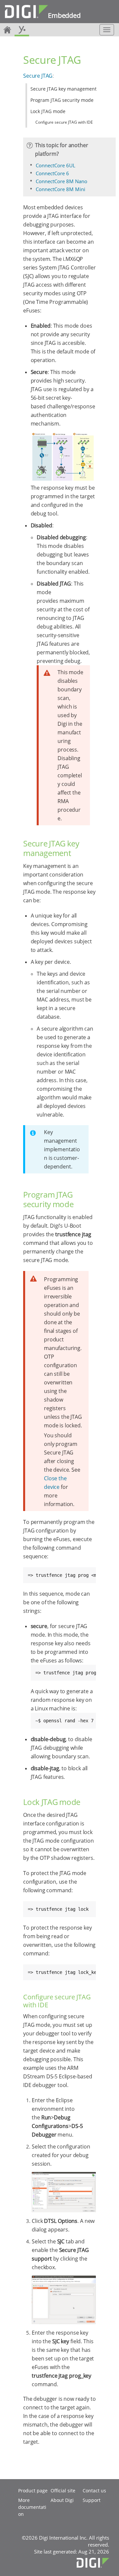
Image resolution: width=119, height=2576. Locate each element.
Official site (63, 2491)
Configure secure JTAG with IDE (64, 122)
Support (92, 2500)
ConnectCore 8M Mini (60, 189)
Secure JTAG (38, 76)
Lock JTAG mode (48, 111)
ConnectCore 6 (52, 173)
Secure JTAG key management (63, 89)
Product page (33, 2491)
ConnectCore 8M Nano (61, 181)
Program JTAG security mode (62, 100)
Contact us (94, 2491)
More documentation (32, 2507)
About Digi (62, 2500)
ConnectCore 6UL (56, 165)
